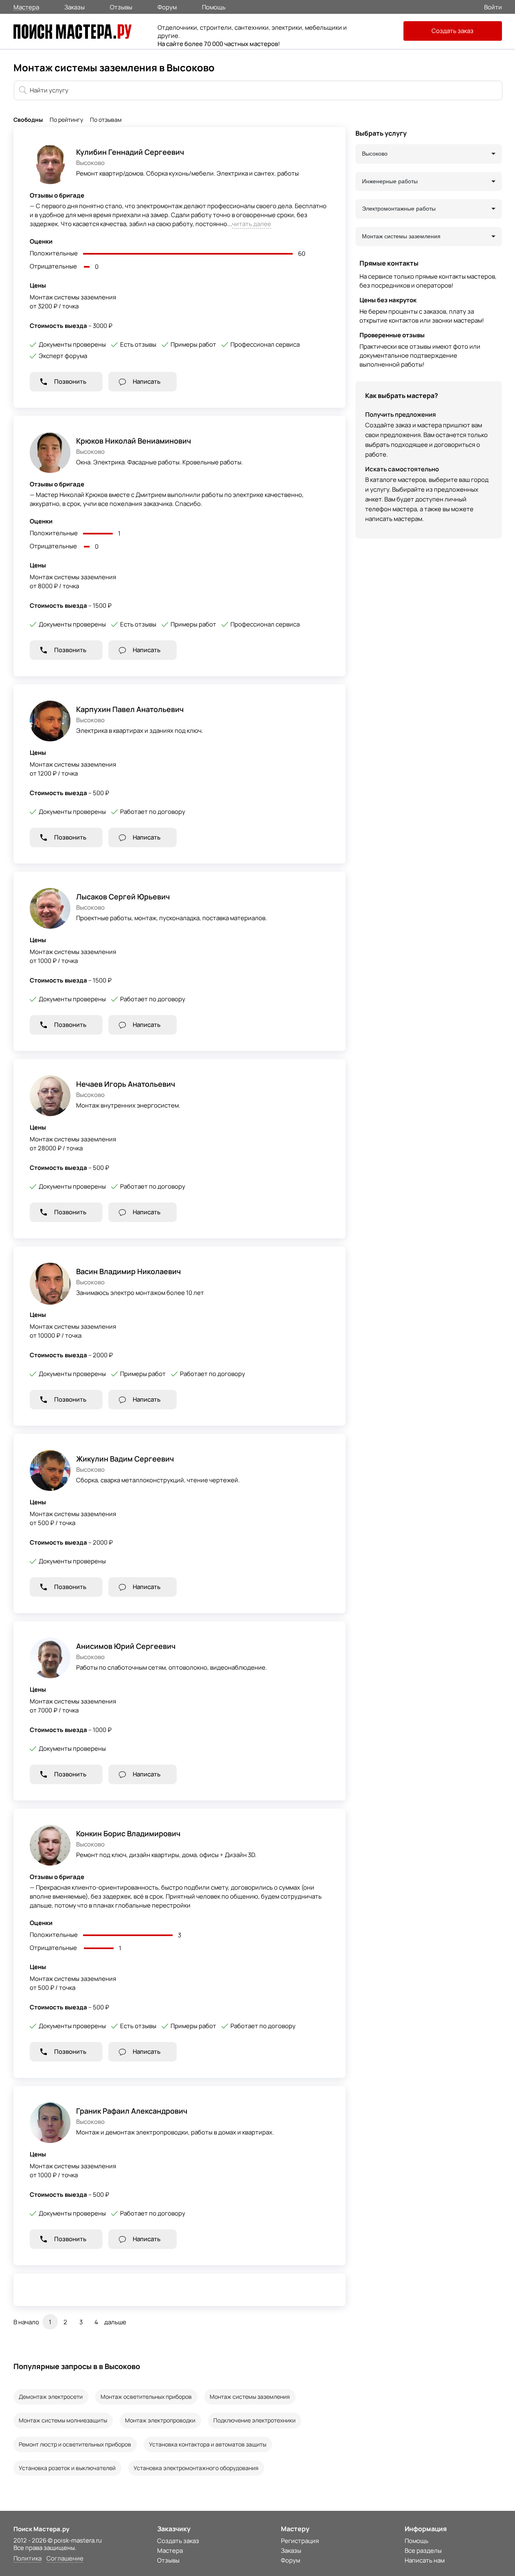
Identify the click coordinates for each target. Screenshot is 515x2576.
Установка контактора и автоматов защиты (208, 2444)
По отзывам (106, 120)
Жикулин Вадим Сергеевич (125, 1459)
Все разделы (423, 2551)
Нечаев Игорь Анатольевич (126, 1084)
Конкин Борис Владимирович (128, 1833)
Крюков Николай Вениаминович (134, 441)
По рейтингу (66, 120)
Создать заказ (453, 31)
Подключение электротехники (254, 2420)
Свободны (28, 120)
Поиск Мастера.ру (41, 2529)
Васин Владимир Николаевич (128, 1271)
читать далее (252, 224)
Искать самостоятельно (402, 469)
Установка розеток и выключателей (67, 2468)
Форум (167, 7)
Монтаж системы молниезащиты (63, 2420)
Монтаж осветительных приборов (146, 2397)
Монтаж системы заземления (250, 2397)
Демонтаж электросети (51, 2397)
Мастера (26, 7)
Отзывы (121, 7)
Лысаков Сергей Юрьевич (123, 897)
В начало (26, 2322)
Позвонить (70, 381)
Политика (27, 2559)
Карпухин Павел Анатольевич (130, 709)
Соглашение (65, 2559)
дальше (115, 2322)
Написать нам (425, 2560)
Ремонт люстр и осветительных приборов (75, 2444)
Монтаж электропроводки (160, 2420)
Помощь (214, 7)
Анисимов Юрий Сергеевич (126, 1646)
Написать (147, 381)
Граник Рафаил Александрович (132, 2111)
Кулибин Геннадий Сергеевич (130, 152)
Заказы (75, 7)
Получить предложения (401, 414)
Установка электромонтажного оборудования (196, 2468)
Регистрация (300, 2541)
